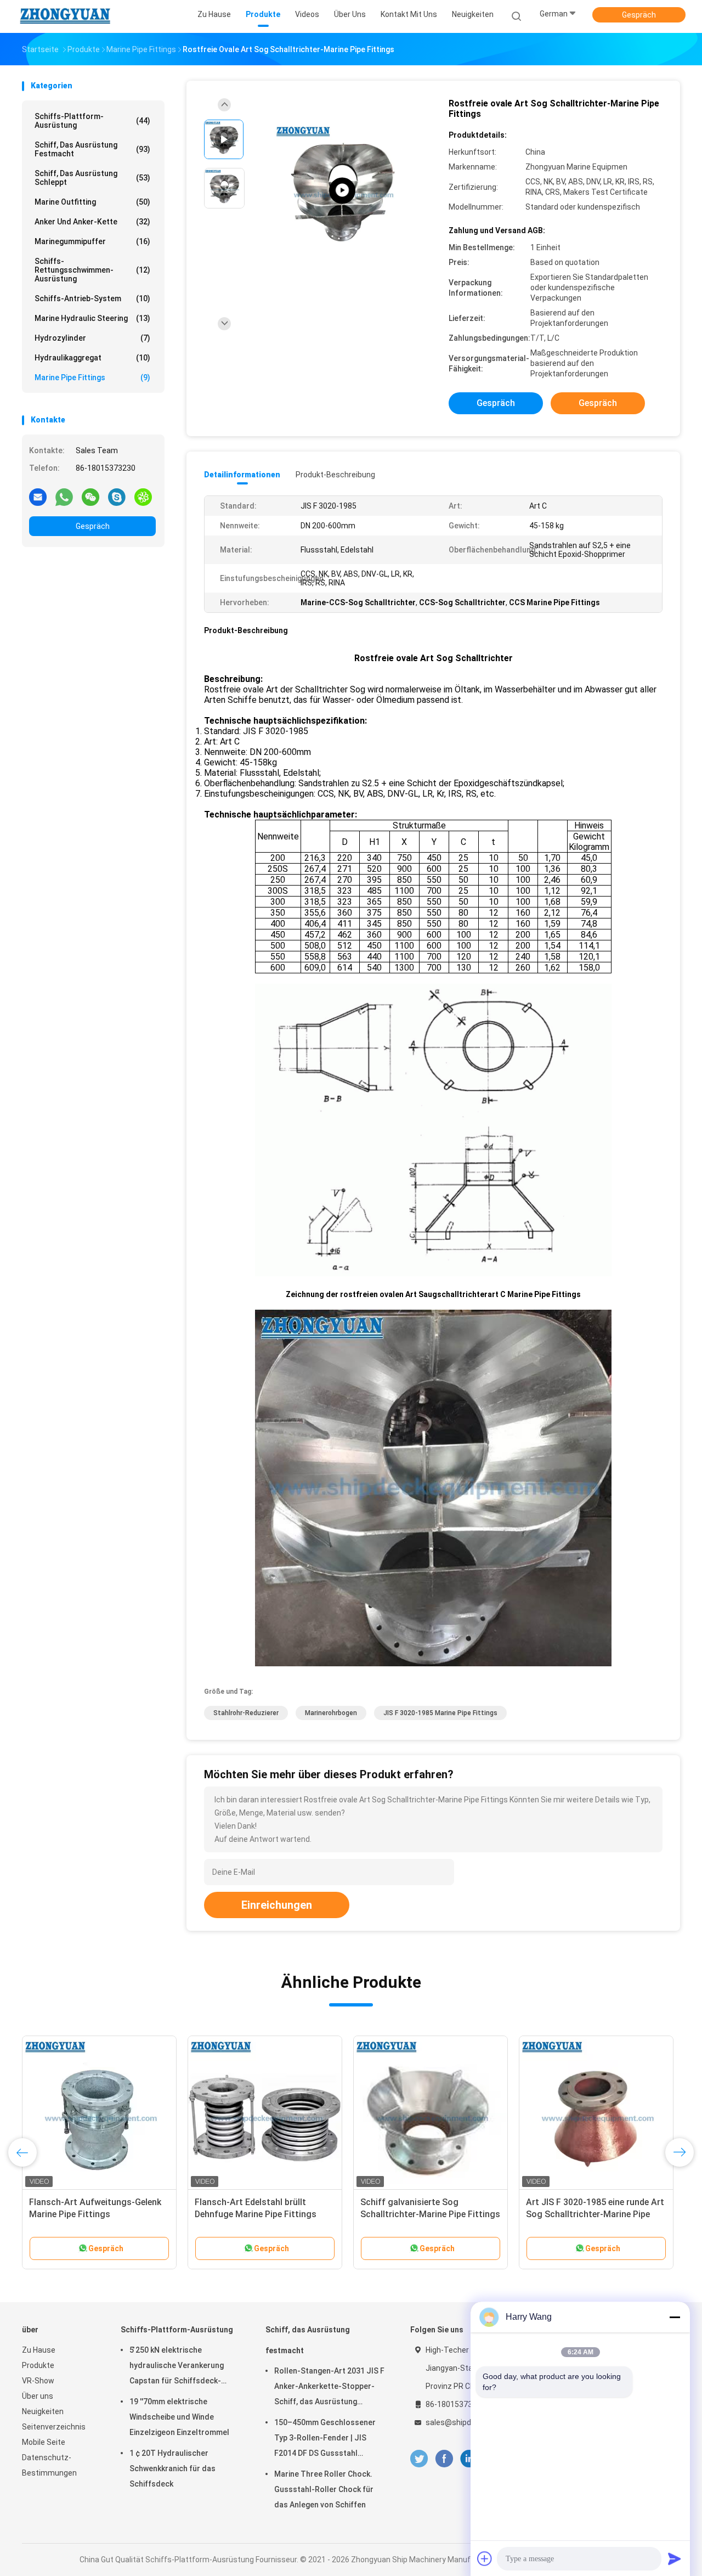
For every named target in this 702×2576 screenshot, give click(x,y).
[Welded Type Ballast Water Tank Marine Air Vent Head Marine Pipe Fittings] (342, 191)
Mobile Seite (44, 2442)
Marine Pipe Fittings (92, 377)
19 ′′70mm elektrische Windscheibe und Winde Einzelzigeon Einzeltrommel (179, 2417)
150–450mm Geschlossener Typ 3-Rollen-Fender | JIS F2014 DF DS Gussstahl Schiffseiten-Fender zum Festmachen (325, 2439)
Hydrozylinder (92, 338)
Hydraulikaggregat (92, 358)
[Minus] (675, 2317)
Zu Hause (39, 2350)
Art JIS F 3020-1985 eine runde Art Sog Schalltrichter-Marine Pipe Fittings (595, 2214)
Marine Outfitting (92, 202)
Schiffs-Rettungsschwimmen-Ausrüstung (92, 270)
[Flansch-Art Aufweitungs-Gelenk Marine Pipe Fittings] (99, 2113)
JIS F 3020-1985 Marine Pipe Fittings (440, 1713)
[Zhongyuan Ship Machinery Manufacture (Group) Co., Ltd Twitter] (419, 2459)
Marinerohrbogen (331, 1713)
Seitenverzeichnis (54, 2427)
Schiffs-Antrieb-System (92, 298)
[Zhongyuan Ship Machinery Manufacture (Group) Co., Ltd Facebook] (444, 2459)
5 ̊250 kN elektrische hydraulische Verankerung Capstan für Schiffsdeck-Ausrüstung (177, 2367)
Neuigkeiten (43, 2411)
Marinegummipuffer (92, 241)
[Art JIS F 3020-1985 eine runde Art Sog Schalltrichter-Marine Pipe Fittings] (596, 2113)
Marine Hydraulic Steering (92, 318)
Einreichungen (277, 1905)
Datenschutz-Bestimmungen (49, 2465)
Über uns (38, 2396)
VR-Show (38, 2381)
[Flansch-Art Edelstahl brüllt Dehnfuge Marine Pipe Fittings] (265, 2113)
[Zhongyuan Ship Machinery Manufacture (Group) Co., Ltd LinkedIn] (469, 2459)
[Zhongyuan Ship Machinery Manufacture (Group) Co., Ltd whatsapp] (64, 497)
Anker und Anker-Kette (92, 222)
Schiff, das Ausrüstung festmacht (92, 149)
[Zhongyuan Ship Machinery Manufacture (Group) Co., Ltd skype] (117, 497)
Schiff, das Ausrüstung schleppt (92, 178)
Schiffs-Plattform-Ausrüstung (92, 121)
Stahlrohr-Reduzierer (246, 1713)
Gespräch (639, 15)
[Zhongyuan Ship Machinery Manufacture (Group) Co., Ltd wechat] (90, 497)
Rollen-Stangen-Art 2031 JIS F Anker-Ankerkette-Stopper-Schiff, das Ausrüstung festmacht (329, 2388)
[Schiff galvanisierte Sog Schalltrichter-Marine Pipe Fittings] (431, 2113)
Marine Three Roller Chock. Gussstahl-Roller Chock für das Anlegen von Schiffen (324, 2489)
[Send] (675, 2558)
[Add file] (485, 2558)
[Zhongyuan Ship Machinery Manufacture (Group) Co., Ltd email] (38, 497)
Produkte (38, 2365)
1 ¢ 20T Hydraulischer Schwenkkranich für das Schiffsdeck (172, 2468)
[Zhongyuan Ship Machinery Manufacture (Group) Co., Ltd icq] (143, 497)
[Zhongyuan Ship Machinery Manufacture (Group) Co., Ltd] (65, 16)
